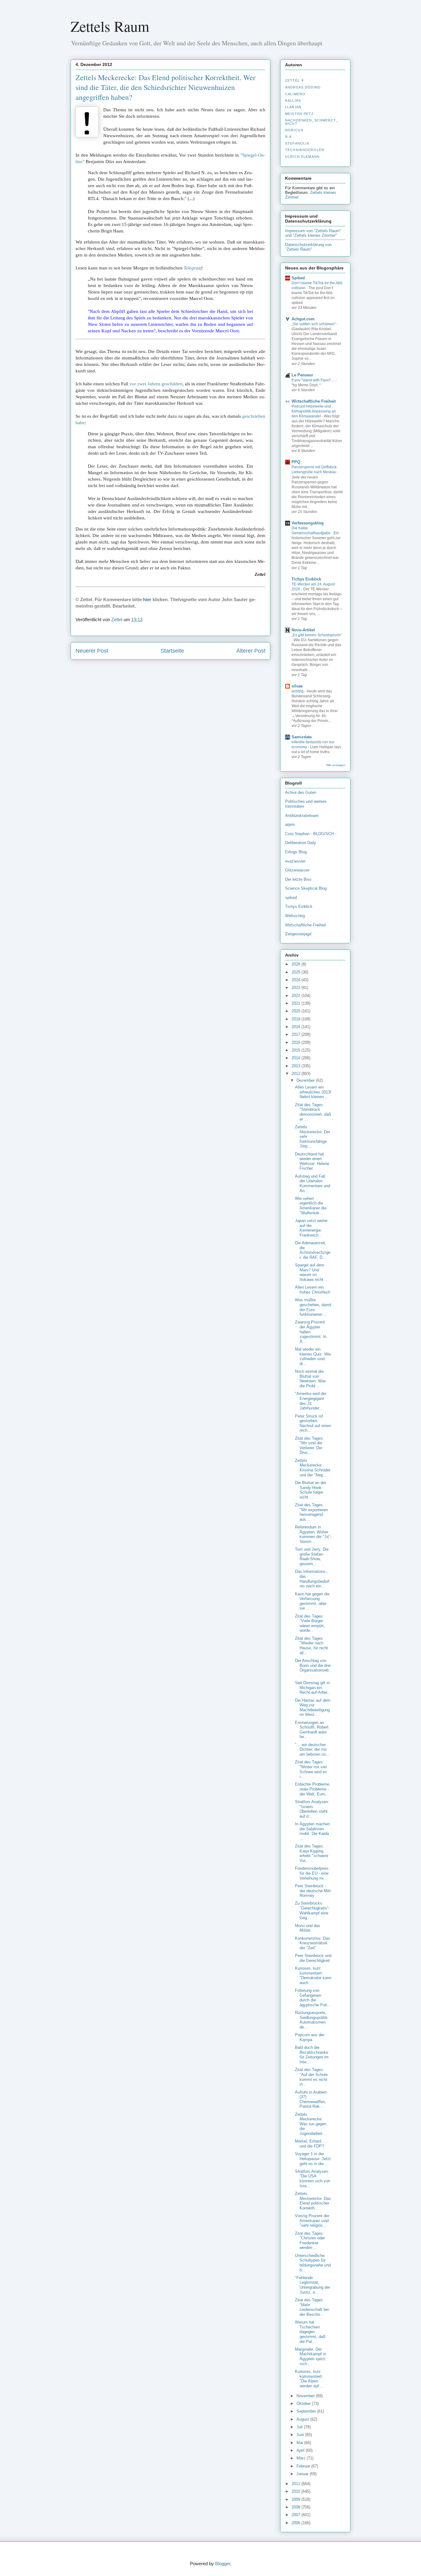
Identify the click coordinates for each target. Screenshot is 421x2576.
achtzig (298, 691)
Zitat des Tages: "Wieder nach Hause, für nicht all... (311, 1646)
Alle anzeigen (336, 765)
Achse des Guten (301, 792)
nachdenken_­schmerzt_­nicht (312, 122)
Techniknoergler (305, 150)
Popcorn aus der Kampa (310, 2037)
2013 (296, 1066)
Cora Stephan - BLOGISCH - (311, 834)
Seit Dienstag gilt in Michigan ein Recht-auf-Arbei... (313, 1688)
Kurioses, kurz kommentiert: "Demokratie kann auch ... (313, 1975)
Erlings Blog (296, 852)
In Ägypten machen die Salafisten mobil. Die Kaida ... (312, 1831)
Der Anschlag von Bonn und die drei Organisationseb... (313, 1668)
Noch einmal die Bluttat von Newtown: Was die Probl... (311, 1379)
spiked (291, 898)
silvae (297, 686)
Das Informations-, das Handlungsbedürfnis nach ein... (312, 1579)
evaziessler (295, 861)
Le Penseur (302, 375)
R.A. (289, 137)
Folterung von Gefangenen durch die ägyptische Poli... (313, 1998)
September (307, 2411)
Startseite (172, 651)
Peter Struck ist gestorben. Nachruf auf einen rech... (313, 1423)
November (306, 2396)
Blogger (223, 2564)
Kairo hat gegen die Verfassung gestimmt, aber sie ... (312, 1601)
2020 (296, 1011)
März (302, 2458)
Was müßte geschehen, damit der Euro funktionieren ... (313, 1307)
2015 (296, 1050)
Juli (300, 2427)
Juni (301, 2435)
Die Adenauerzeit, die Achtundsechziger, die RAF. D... (313, 1250)
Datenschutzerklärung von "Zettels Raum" (308, 247)
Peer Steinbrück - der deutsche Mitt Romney (313, 1891)
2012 (296, 1074)
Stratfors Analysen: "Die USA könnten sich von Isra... (313, 2179)
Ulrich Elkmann (302, 157)
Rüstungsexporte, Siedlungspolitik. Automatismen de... (312, 2020)
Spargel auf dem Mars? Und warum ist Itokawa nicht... (311, 1272)
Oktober (304, 2404)
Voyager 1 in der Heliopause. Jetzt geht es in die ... (313, 2159)
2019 (296, 1019)
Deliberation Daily (301, 843)
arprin (290, 824)
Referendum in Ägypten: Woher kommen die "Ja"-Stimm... (313, 1534)
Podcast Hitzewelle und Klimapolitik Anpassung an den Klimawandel (314, 411)
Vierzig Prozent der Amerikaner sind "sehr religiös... (312, 2221)
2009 (296, 2499)
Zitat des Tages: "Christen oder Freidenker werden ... (310, 2241)
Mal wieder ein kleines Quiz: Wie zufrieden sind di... (313, 1356)
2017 (296, 1034)
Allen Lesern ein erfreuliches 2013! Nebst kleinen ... (313, 1092)
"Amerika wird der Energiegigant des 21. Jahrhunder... (311, 1401)
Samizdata (302, 737)
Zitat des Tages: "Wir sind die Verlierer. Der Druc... (309, 1446)
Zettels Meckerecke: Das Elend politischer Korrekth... (313, 2201)
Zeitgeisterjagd (298, 934)
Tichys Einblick (306, 579)
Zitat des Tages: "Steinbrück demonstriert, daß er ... (313, 1112)
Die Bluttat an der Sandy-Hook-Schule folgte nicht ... (311, 1490)
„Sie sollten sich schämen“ (314, 324)
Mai (300, 2443)
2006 (296, 2523)
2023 (296, 988)
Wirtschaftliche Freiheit (314, 401)
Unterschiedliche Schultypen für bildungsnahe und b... (313, 2263)
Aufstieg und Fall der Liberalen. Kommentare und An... (313, 1183)
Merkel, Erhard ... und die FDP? (311, 2144)
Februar (304, 2466)
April (301, 2450)
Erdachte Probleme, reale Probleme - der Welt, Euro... (313, 1789)
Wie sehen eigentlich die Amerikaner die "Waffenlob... (311, 1206)
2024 (296, 980)
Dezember (306, 1080)
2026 (296, 964)
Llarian (293, 107)
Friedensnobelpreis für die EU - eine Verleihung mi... (312, 1873)
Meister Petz (299, 114)
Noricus (294, 130)
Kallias (293, 100)
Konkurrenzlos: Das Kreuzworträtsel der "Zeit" (313, 1943)
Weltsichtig (295, 916)
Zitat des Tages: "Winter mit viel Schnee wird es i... (311, 1769)
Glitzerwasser (297, 870)
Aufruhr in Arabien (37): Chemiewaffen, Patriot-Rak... (311, 2099)
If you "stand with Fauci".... (314, 380)
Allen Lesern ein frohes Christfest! (313, 1290)
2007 (296, 2515)
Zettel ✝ (295, 80)
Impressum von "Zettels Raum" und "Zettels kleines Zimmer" (313, 233)
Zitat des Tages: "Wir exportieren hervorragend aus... (311, 1512)
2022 (296, 996)
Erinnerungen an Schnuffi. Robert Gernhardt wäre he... (312, 1730)
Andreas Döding (303, 87)
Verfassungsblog (308, 523)
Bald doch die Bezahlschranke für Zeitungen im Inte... (312, 2055)
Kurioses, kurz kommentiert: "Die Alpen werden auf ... (309, 2379)
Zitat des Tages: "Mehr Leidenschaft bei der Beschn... (312, 2307)
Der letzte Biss (298, 879)
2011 (296, 2484)
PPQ (296, 462)
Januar (303, 2474)
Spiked (298, 278)
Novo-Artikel (303, 630)
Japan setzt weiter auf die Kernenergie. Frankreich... (311, 1228)
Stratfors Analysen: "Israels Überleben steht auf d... (312, 1809)
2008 (296, 2507)
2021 (296, 1003)
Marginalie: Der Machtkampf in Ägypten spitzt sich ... (311, 2357)
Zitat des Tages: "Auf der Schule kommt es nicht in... (311, 2077)
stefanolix (297, 143)
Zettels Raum (110, 26)
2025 (296, 972)
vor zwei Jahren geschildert (156, 384)
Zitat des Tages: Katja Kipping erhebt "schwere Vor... (312, 1853)
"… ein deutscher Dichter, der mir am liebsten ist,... (313, 1749)
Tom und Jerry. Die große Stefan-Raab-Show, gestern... (312, 1557)
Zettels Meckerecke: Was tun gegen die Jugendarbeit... (311, 2124)
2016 (296, 1042)
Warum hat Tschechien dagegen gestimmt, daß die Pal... (310, 2332)
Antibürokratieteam (302, 816)
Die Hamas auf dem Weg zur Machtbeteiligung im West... (313, 1708)
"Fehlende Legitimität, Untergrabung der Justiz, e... (313, 2285)
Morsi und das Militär (308, 1928)
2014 (296, 1058)
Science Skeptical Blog (306, 888)
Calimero (295, 94)
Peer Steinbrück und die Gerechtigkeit (313, 1958)
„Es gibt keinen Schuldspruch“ (317, 635)
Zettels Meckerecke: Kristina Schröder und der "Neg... (313, 1468)
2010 (296, 2491)
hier (147, 599)
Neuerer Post (92, 651)
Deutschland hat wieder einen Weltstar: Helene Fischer (312, 1161)
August (303, 2419)
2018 (296, 1027)
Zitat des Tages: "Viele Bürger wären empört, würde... (310, 1623)
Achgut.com (303, 319)
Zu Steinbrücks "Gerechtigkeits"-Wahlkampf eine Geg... (312, 1910)
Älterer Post (251, 651)
